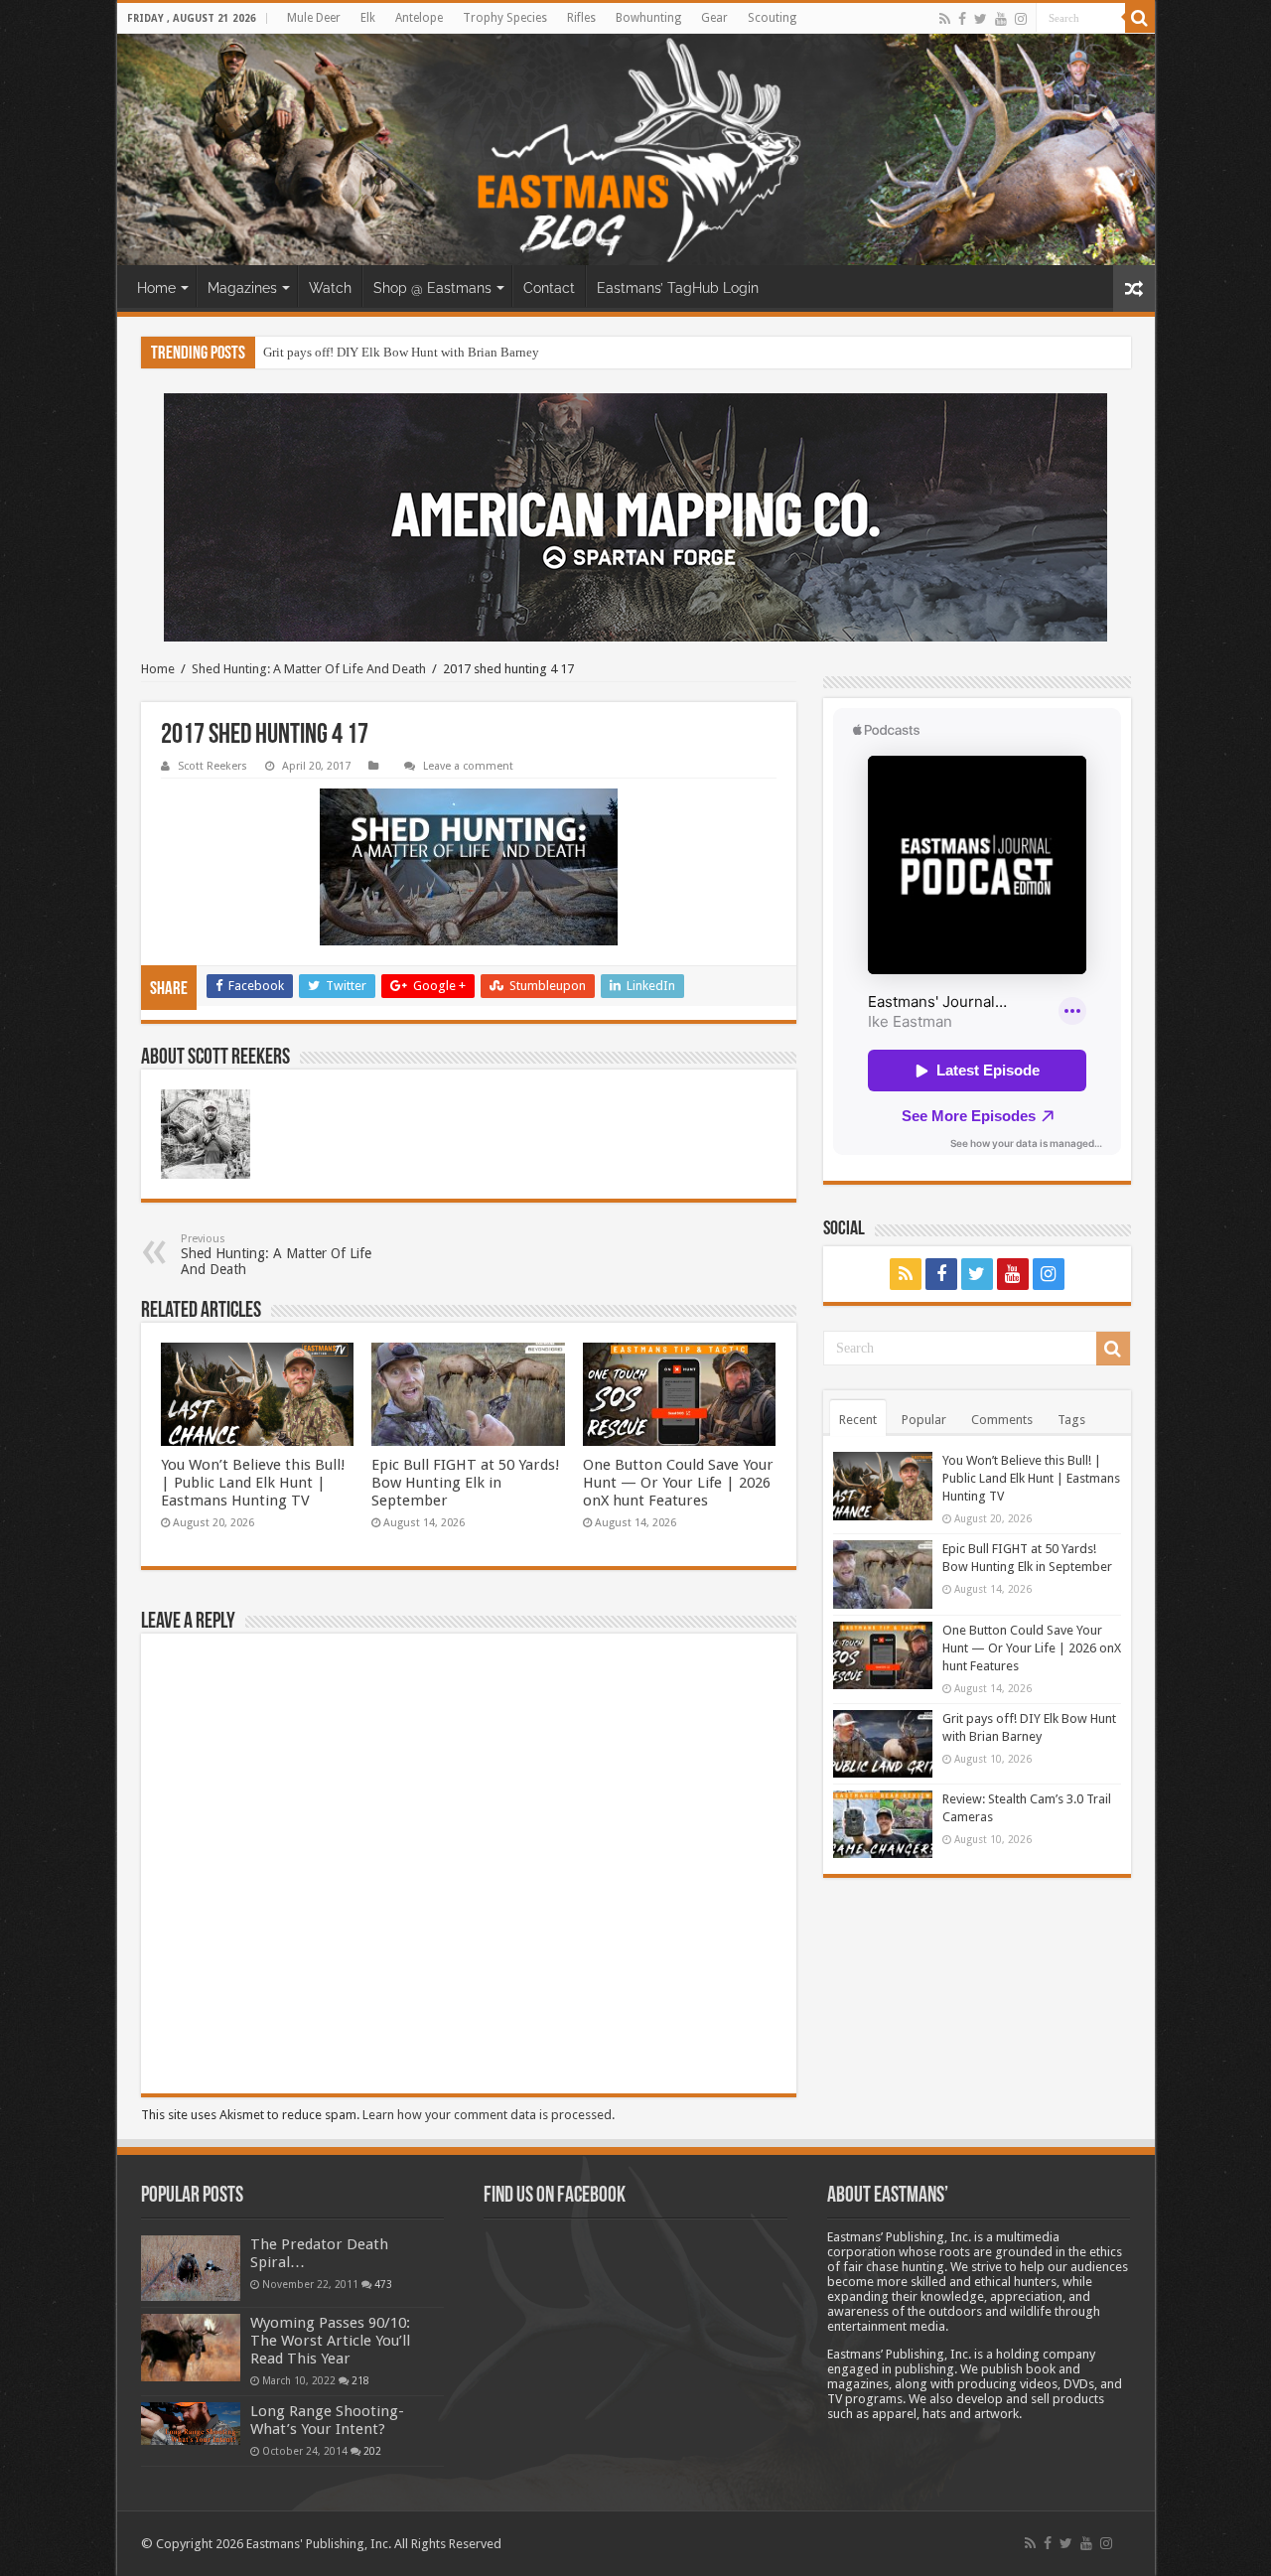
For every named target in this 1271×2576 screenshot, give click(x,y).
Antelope (419, 18)
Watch (330, 288)
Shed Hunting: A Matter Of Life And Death (309, 669)
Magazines (242, 288)
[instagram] (1021, 19)
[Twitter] (981, 19)
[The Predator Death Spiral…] (191, 2268)
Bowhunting (648, 18)
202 (372, 2451)
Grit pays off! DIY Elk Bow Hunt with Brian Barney (401, 352)
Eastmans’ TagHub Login (678, 288)
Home (156, 288)
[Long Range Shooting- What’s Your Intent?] (191, 2424)
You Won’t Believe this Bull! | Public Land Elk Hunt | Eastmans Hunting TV (253, 1483)
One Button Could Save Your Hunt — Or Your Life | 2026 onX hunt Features (678, 1483)
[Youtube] (1001, 19)
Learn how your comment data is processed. (489, 2115)
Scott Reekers (212, 766)
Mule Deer (314, 18)
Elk (368, 18)
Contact (549, 288)
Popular (924, 1420)
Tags (1071, 1420)
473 (383, 2284)
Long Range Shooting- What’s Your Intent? (327, 2420)
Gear (714, 18)
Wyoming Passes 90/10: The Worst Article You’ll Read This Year (330, 2341)
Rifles (581, 18)
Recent (858, 1420)
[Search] (1140, 18)
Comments (1002, 1420)
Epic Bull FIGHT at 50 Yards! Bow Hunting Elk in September (466, 1483)
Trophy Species (505, 18)
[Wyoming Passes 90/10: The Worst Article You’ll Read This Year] (191, 2348)
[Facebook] (962, 19)
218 (360, 2380)
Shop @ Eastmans (432, 288)
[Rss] (945, 19)
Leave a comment (468, 766)
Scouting (772, 18)
